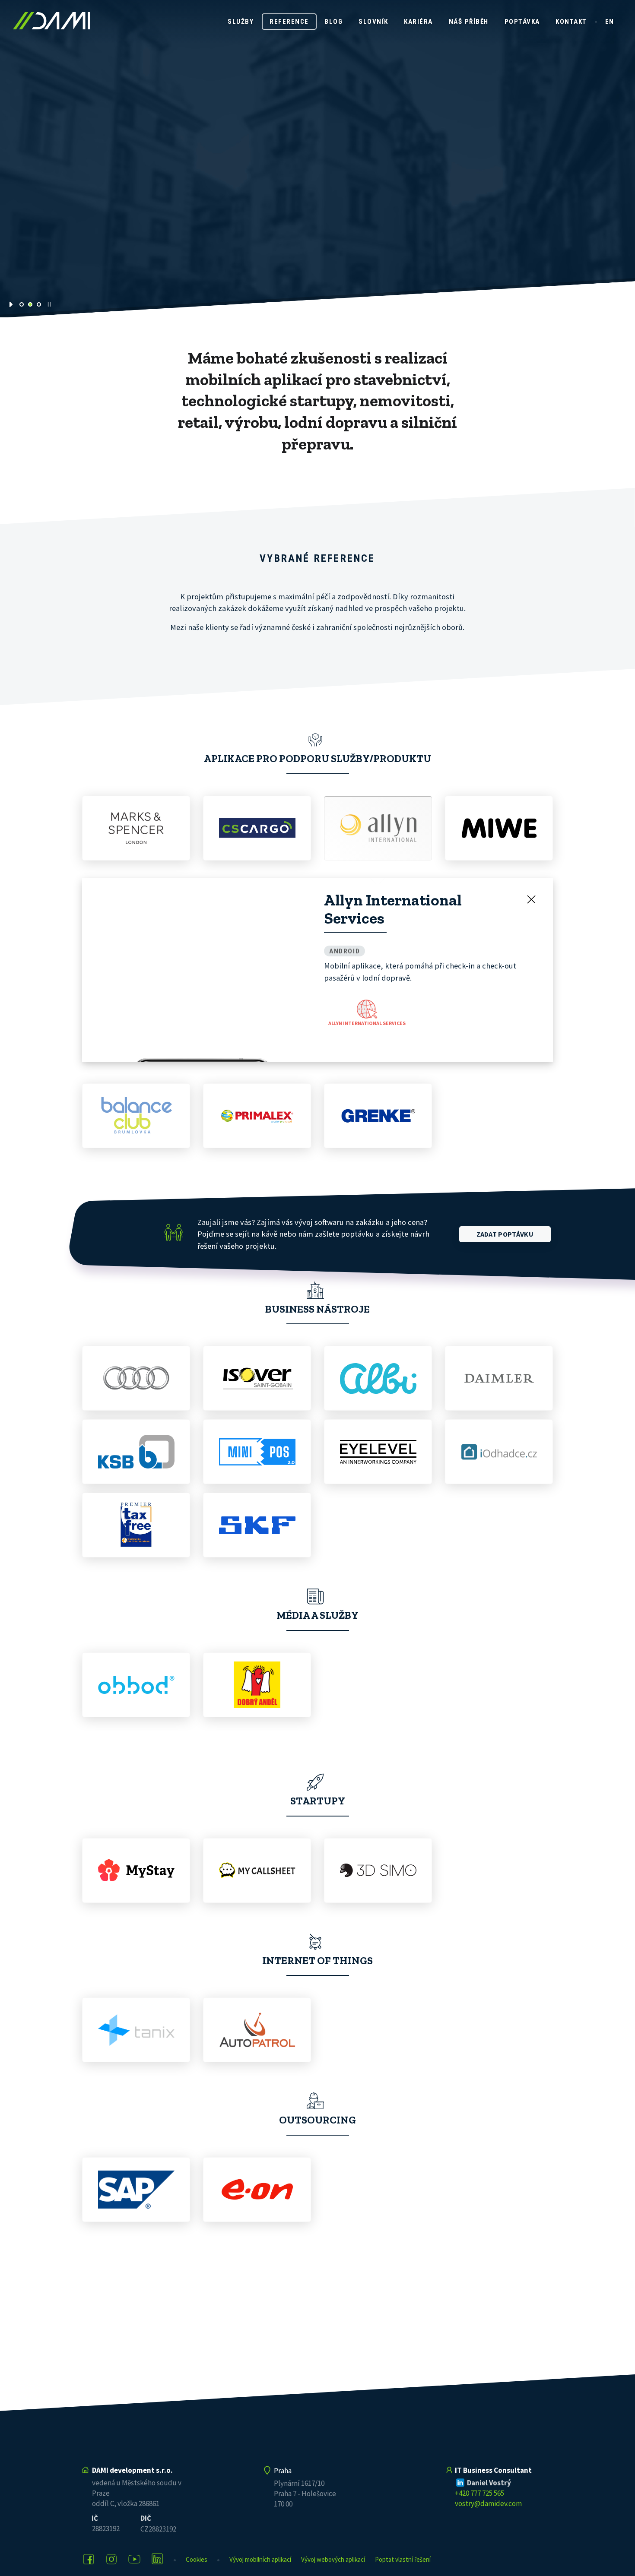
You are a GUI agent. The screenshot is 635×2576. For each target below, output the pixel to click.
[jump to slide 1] (22, 304)
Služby (241, 22)
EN (610, 22)
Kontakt (571, 22)
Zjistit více (284, 202)
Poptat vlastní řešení (403, 2559)
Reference (289, 22)
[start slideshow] (12, 304)
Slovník (373, 22)
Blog (333, 22)
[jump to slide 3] (39, 304)
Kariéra (418, 22)
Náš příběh (469, 22)
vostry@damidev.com (488, 2503)
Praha (283, 2471)
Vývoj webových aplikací (333, 2559)
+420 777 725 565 (479, 2493)
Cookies (197, 2559)
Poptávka (522, 22)
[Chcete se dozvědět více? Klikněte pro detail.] (136, 828)
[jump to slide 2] (30, 304)
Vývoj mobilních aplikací (260, 2559)
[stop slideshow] (49, 304)
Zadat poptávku (505, 1274)
